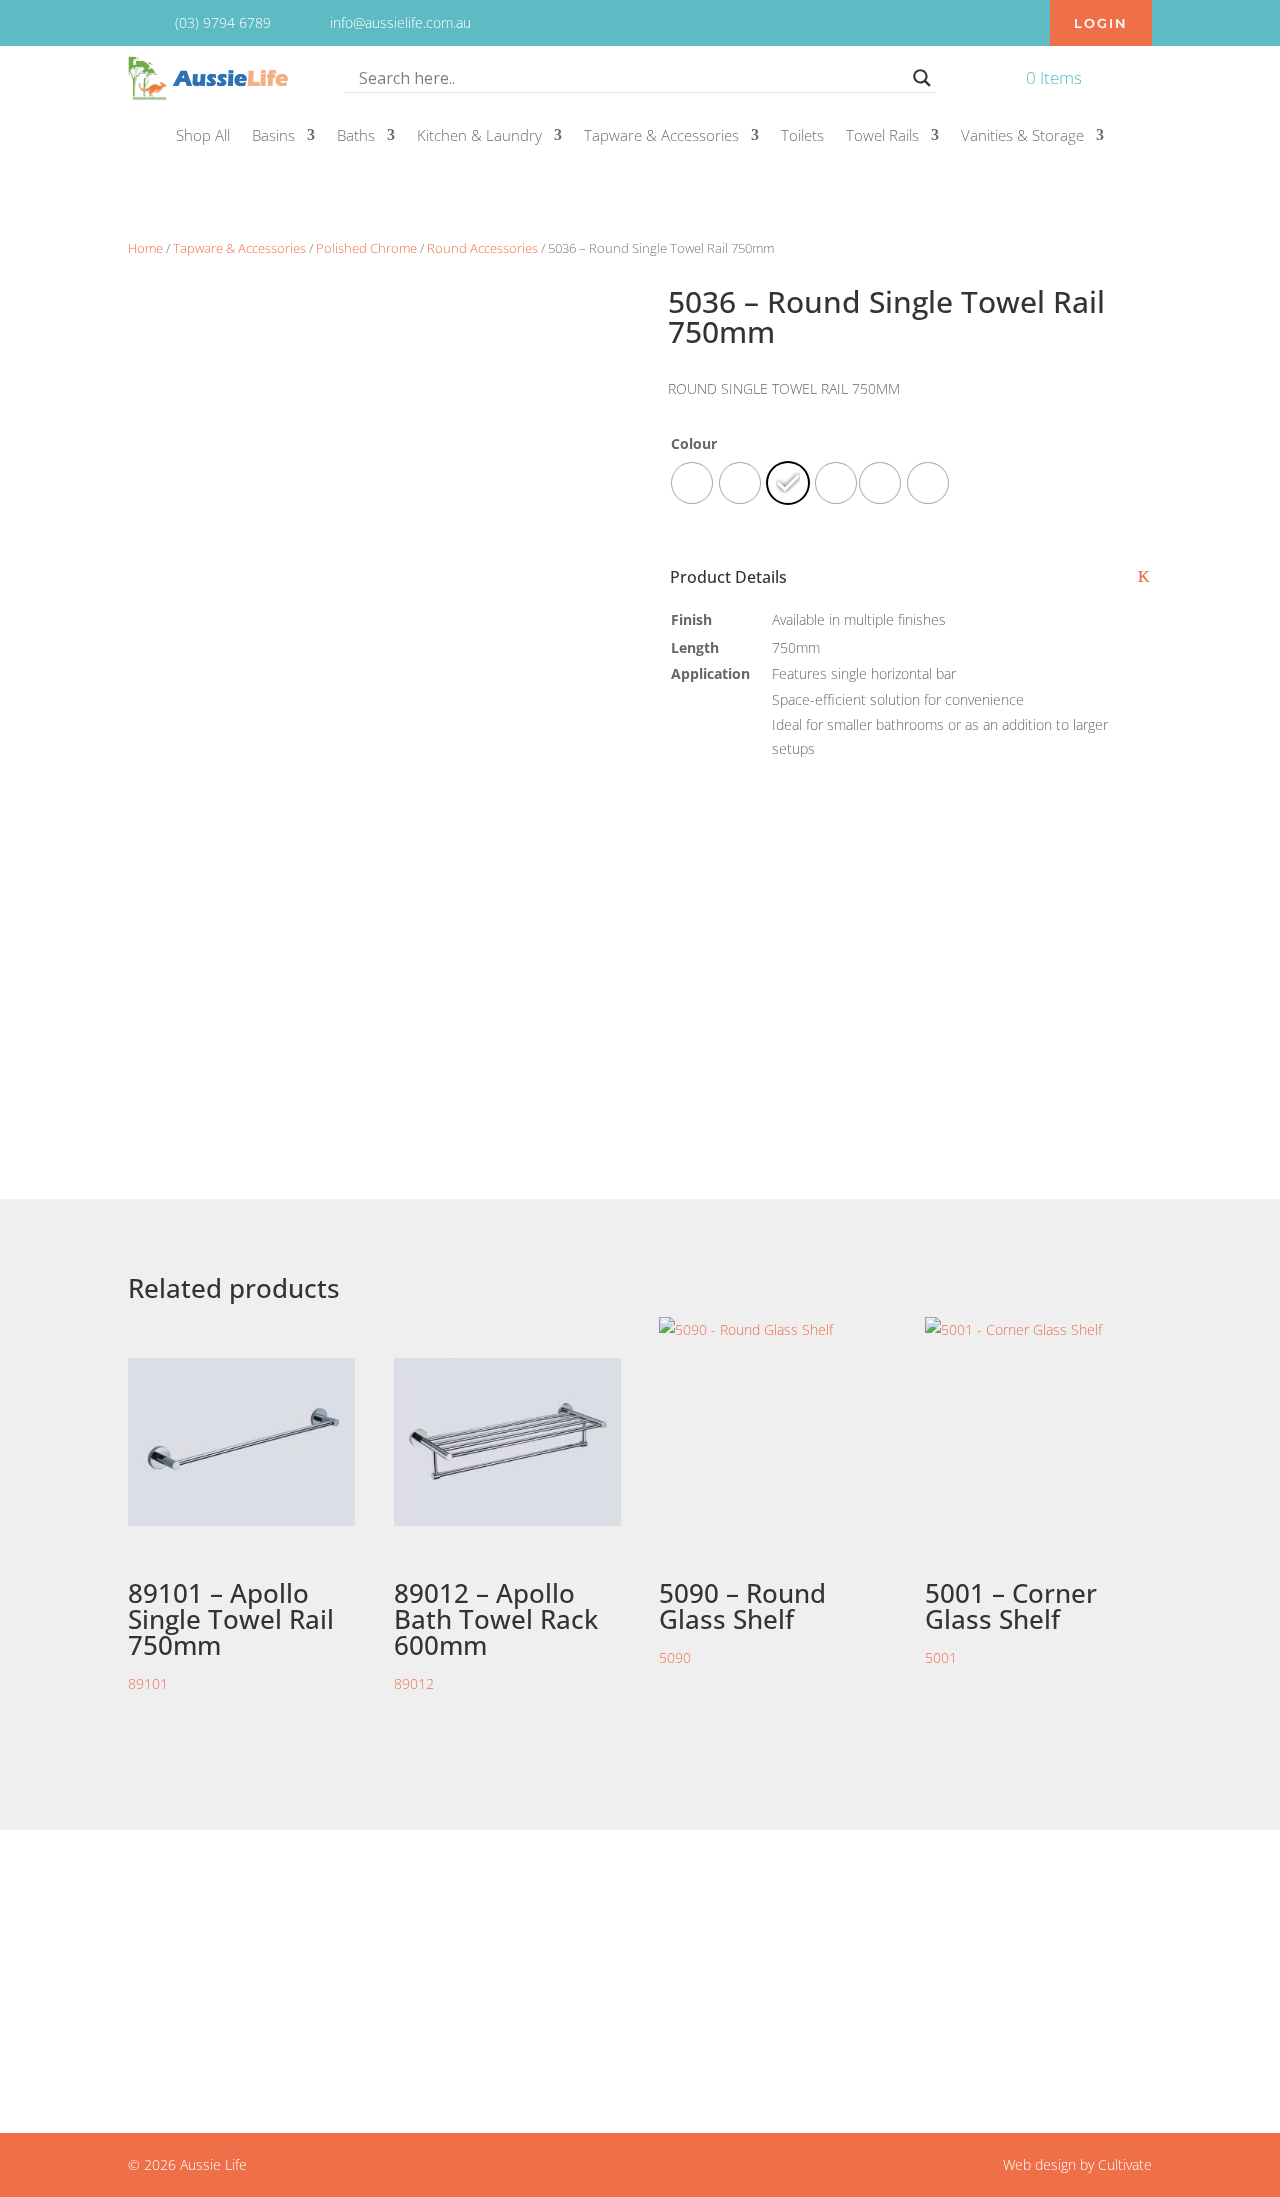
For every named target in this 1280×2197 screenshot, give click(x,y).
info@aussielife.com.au (891, 1929)
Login (1101, 23)
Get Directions (229, 2016)
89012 (496, 1634)
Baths (356, 136)
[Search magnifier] (922, 78)
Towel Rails (882, 136)
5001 (1011, 1621)
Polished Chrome (366, 248)
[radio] (928, 483)
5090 (742, 1621)
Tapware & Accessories (661, 136)
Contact (528, 1929)
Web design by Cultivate (1077, 2164)
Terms (524, 1978)
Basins (273, 136)
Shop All (203, 136)
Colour (694, 443)
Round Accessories (482, 248)
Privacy (526, 1953)
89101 (231, 1634)
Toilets (802, 136)
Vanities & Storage (1022, 136)
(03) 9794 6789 (866, 1953)
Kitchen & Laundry (479, 136)
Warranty (533, 2003)
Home (145, 248)
